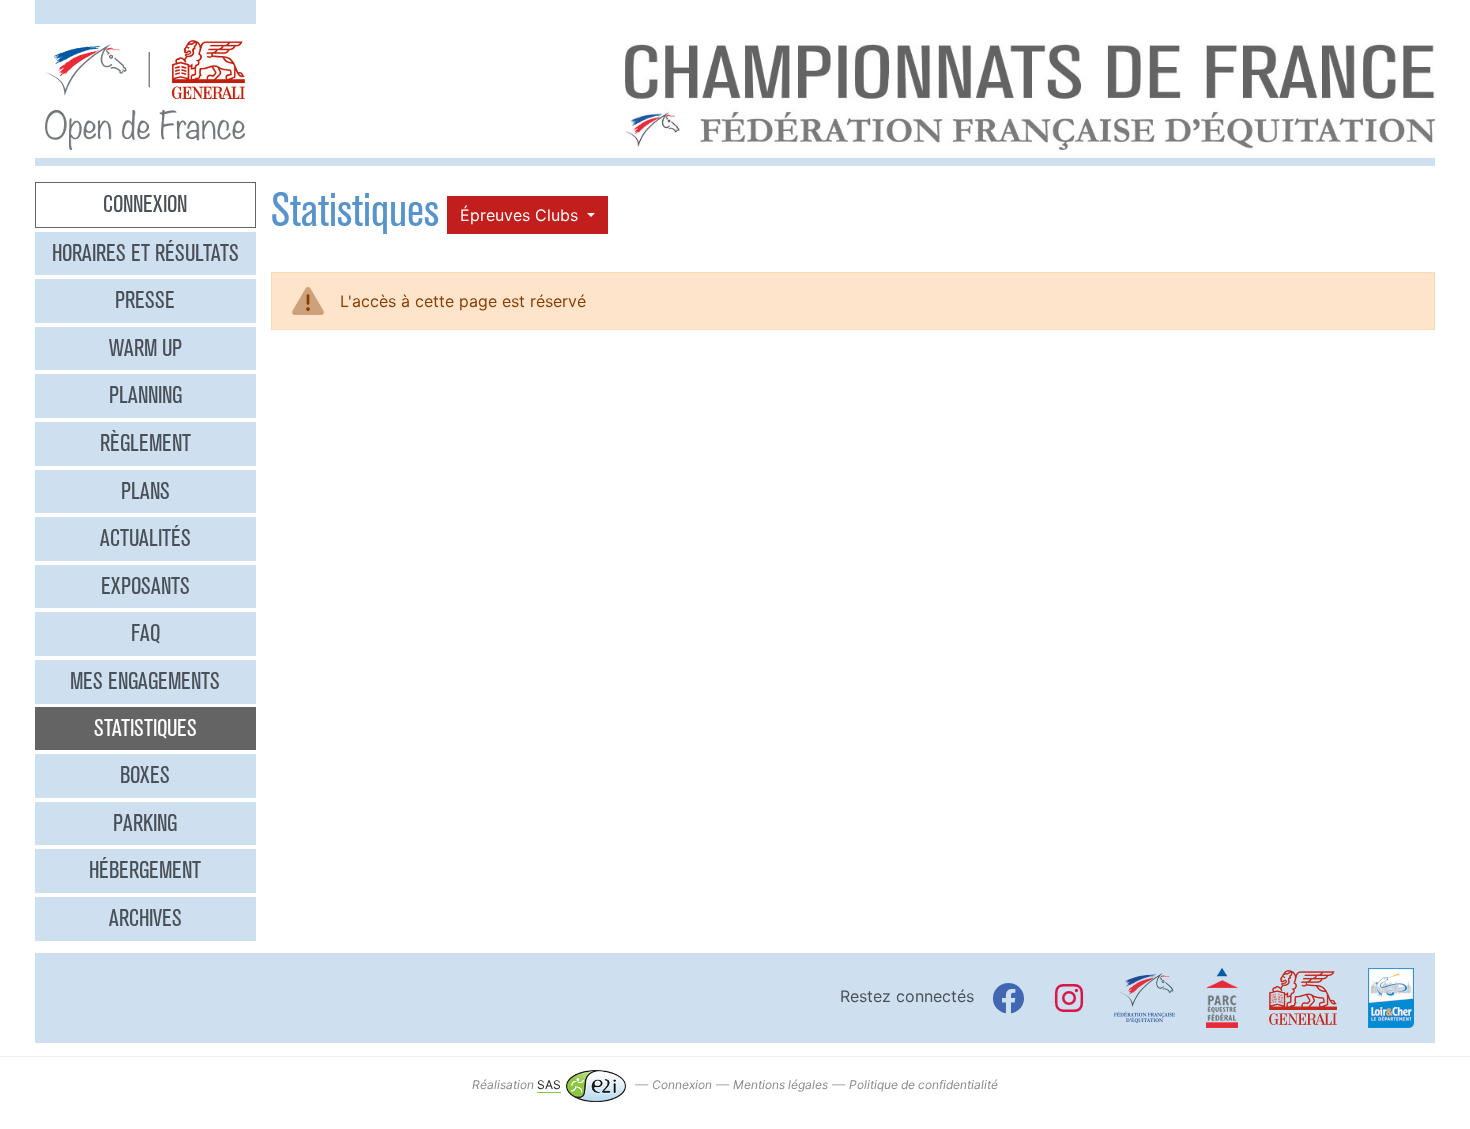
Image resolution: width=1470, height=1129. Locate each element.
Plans (145, 491)
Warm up (145, 348)
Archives (145, 918)
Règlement (145, 443)
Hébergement (145, 870)
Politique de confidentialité (923, 1084)
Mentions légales (780, 1084)
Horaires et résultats (145, 253)
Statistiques (145, 728)
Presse (145, 300)
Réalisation (516, 1084)
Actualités (145, 538)
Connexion (145, 204)
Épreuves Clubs (521, 215)
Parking (145, 823)
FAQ (145, 633)
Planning (145, 395)
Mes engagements (145, 681)
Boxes (145, 775)
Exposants (145, 586)
